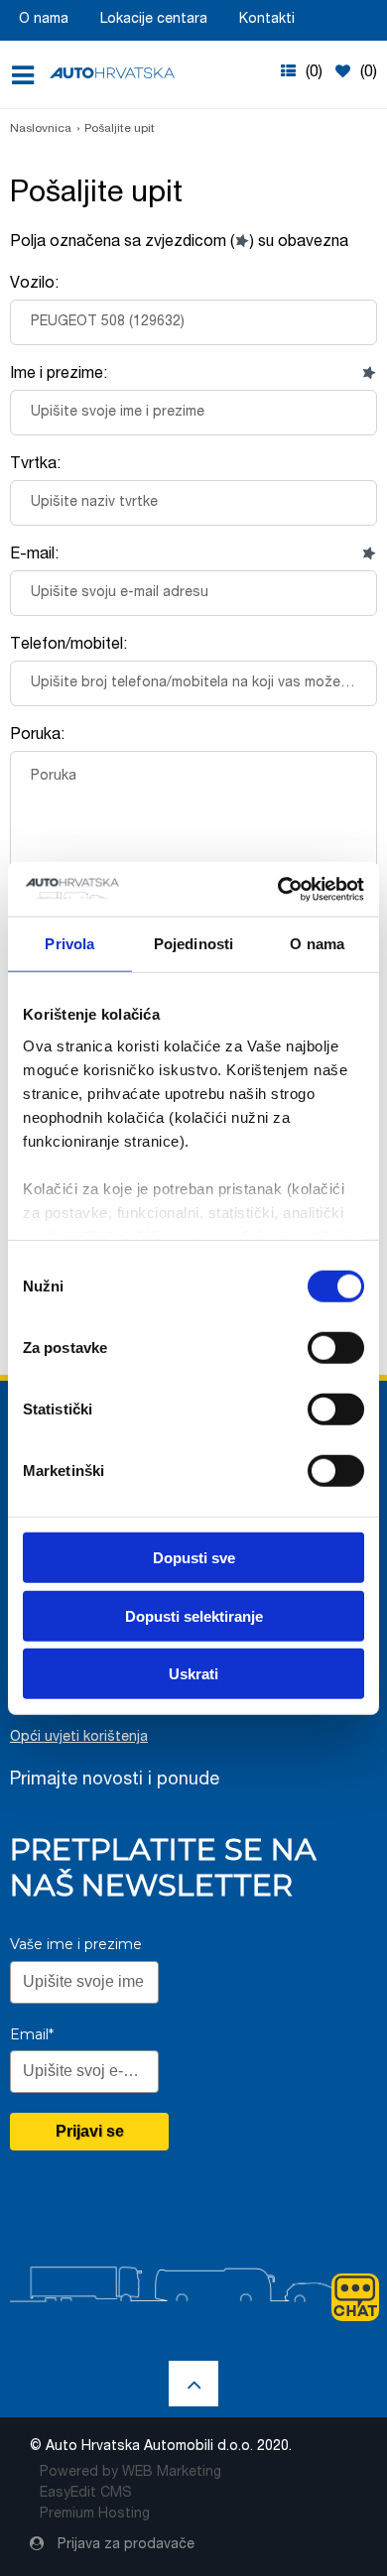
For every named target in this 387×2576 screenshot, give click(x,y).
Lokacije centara (154, 20)
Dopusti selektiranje (194, 1615)
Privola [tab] (69, 944)
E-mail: (34, 555)
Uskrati (193, 1674)
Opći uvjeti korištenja (79, 1738)
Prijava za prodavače (124, 2545)
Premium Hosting (95, 2515)
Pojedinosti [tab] (193, 944)
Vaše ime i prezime (76, 1944)
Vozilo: (34, 285)
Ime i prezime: (59, 375)
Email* (32, 2034)
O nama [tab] (317, 944)
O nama (44, 20)
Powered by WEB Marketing (130, 2473)
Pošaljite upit (120, 129)
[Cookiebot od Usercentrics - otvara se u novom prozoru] (278, 889)
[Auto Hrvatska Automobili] (112, 73)
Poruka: (37, 736)
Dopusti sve (194, 1558)
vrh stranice (193, 2384)
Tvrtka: (35, 465)
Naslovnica (41, 129)
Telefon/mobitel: (68, 646)
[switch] (336, 1347)
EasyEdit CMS (86, 2494)
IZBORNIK (29, 75)
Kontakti (267, 20)
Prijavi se (90, 2131)
